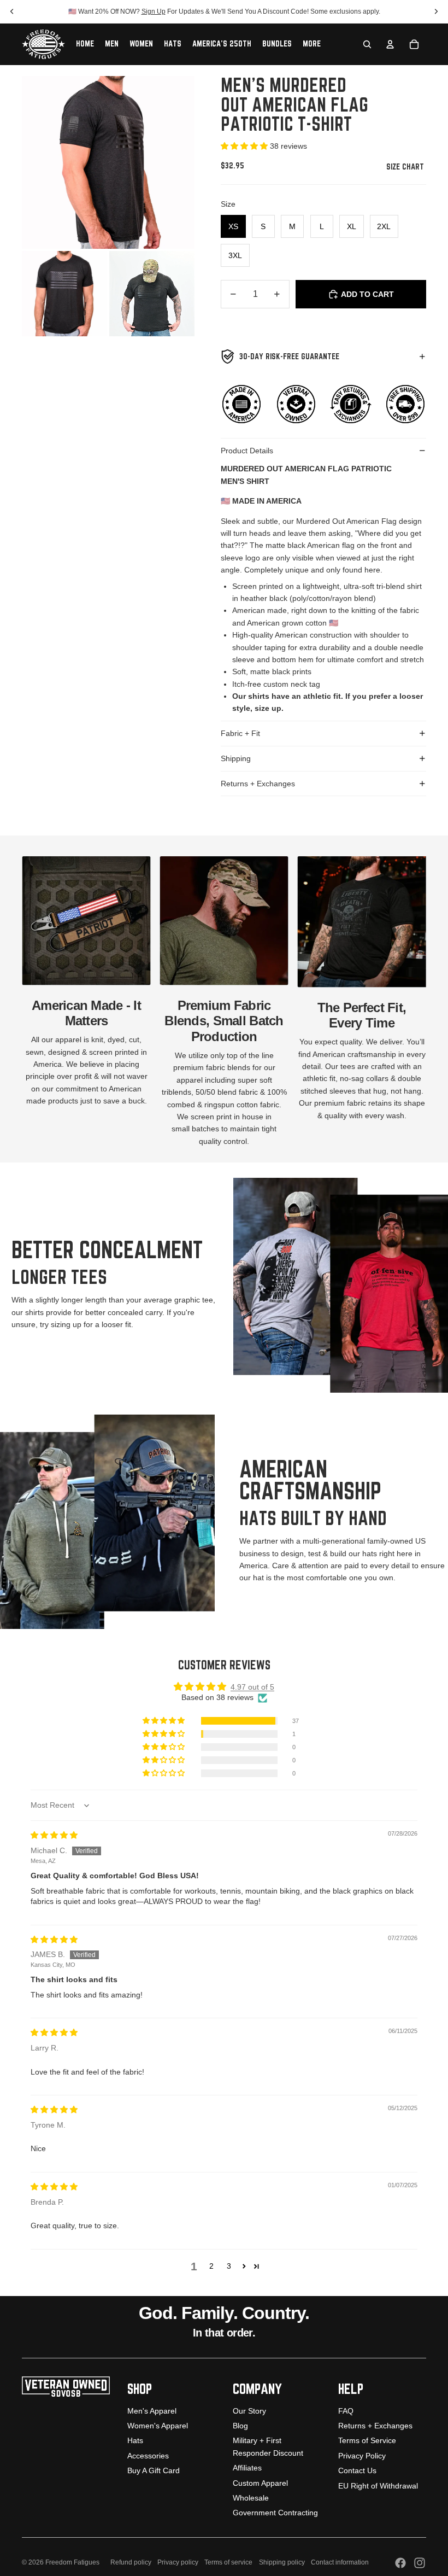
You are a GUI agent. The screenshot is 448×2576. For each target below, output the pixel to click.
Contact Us (357, 2470)
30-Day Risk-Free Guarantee (289, 357)
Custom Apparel (260, 2483)
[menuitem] (312, 44)
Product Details (247, 451)
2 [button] (211, 2266)
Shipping (236, 758)
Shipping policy (282, 2562)
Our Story (249, 2411)
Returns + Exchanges (258, 784)
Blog (240, 2426)
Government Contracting (275, 2513)
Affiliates (247, 2468)
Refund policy (131, 2562)
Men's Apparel (152, 2411)
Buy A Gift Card (154, 2470)
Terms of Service (367, 2440)
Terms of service (228, 2562)
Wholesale (251, 2498)
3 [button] (229, 2266)
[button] (245, 146)
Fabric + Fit (240, 733)
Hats (135, 2440)
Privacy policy (178, 2562)
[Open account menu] (390, 44)
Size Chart (406, 167)
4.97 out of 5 (252, 1687)
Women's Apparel (158, 2426)
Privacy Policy (362, 2456)
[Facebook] (400, 2563)
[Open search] (367, 44)
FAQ (346, 2411)
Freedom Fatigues (72, 2562)
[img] (54, 1835)
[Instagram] (420, 2563)
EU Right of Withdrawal (378, 2486)
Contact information (340, 2562)
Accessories (148, 2456)
